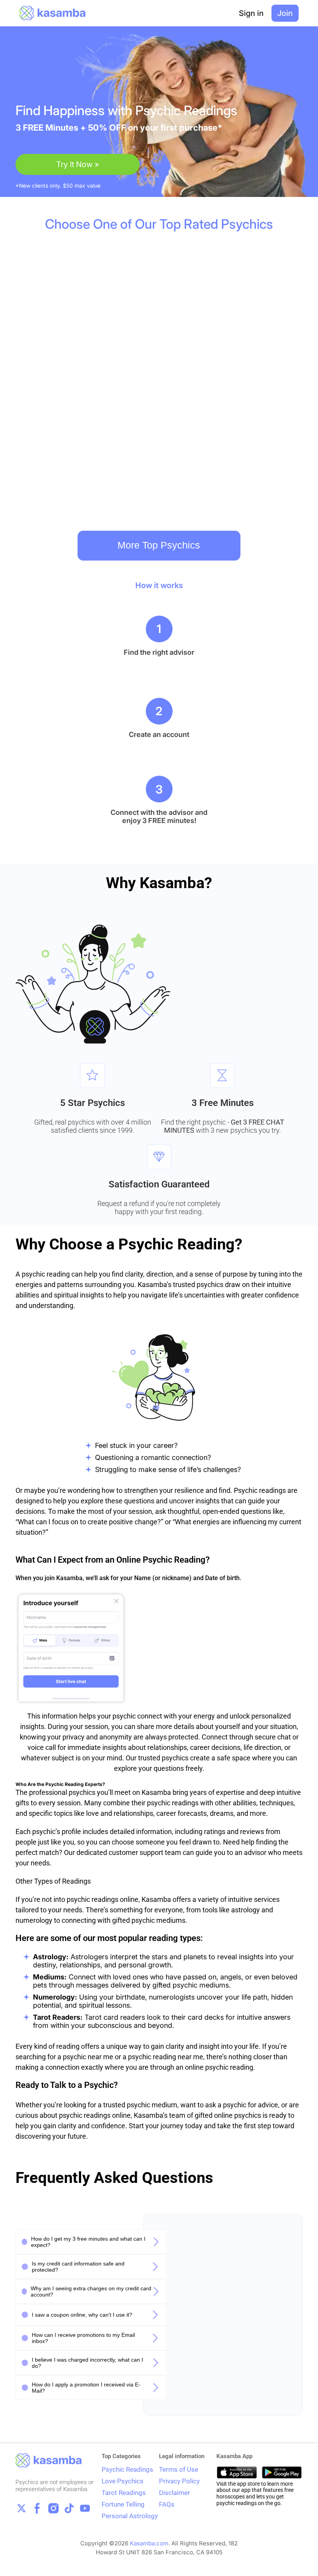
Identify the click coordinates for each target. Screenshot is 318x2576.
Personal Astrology (130, 2516)
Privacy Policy (179, 2481)
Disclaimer (175, 2493)
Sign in (251, 13)
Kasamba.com (149, 2543)
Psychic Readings (127, 2469)
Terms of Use (179, 2469)
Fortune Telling (123, 2504)
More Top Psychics (159, 545)
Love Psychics (123, 2481)
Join (285, 13)
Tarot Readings (124, 2493)
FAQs (167, 2504)
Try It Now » (78, 164)
